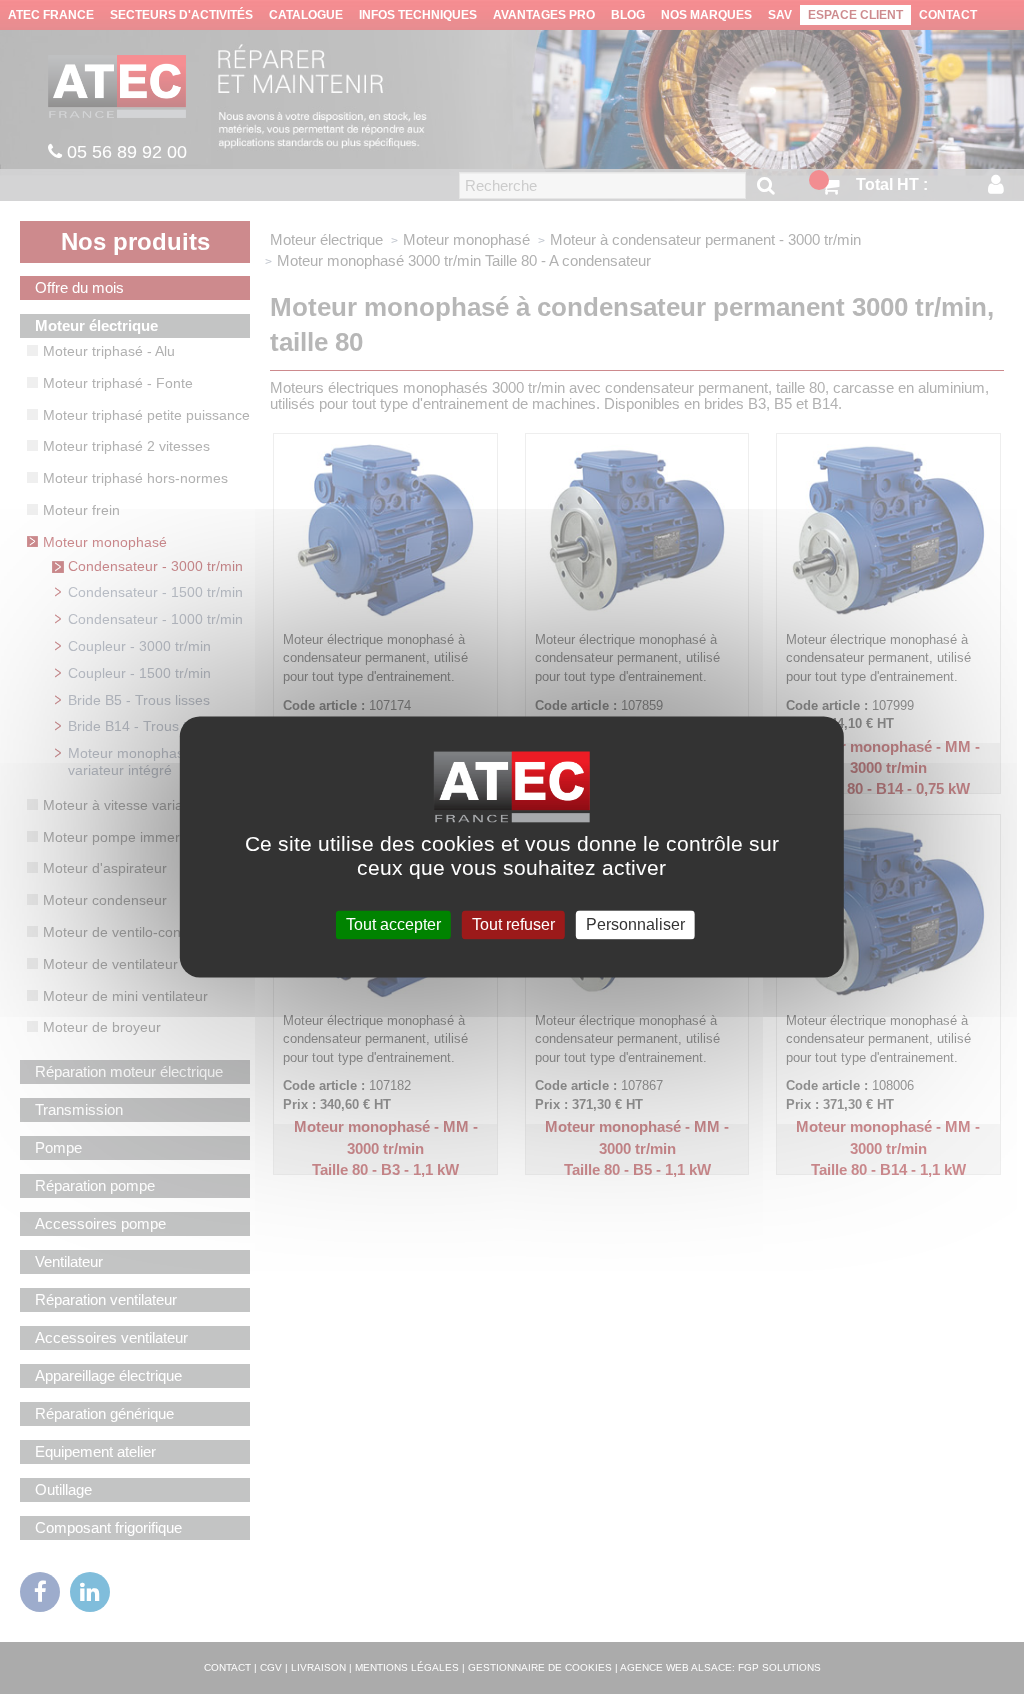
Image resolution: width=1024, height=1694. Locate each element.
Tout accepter (393, 924)
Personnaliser (635, 924)
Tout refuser (513, 924)
